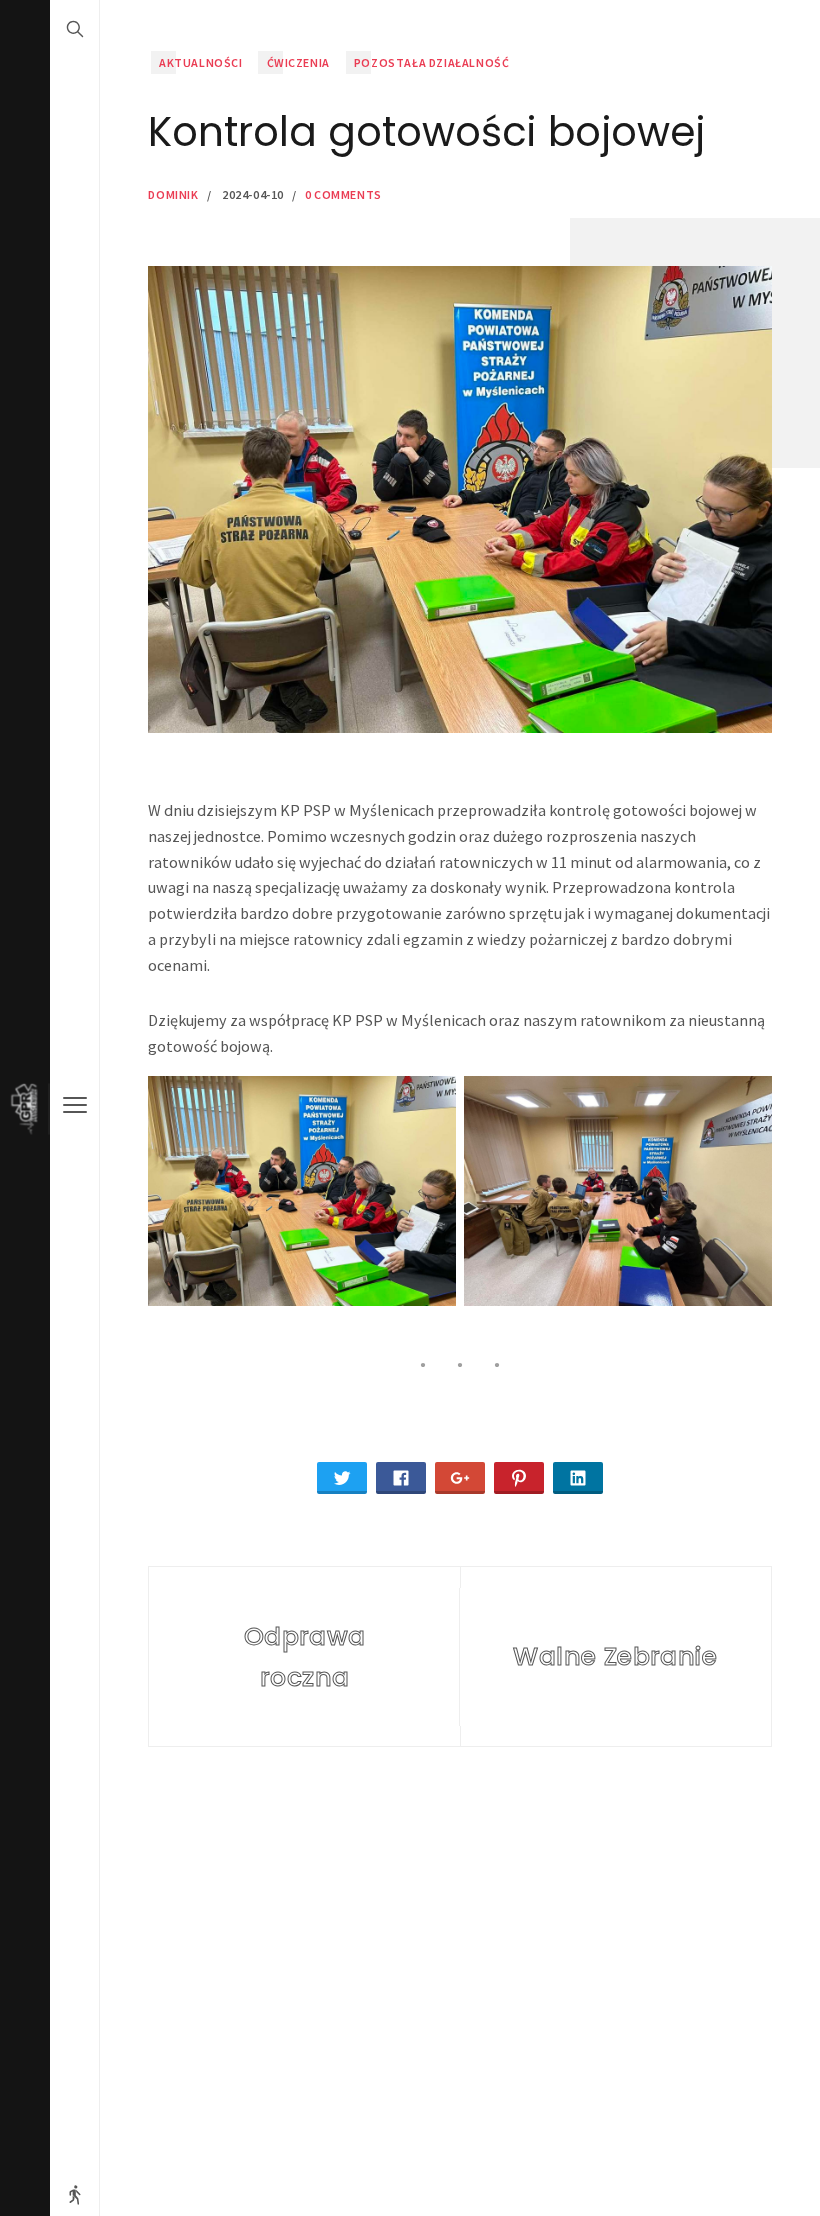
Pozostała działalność (432, 62)
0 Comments (343, 194)
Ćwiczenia (298, 62)
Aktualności (201, 62)
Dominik (173, 194)
